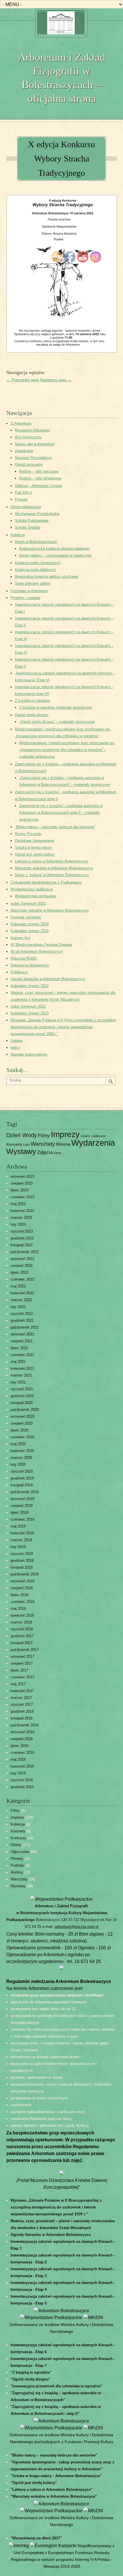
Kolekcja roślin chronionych (38, 563)
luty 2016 (18, 1773)
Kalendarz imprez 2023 (30, 1013)
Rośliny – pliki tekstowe (39, 471)
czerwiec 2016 (22, 1753)
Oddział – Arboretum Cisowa (38, 486)
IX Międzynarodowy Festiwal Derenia (41, 945)
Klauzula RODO (24, 958)
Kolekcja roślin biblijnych (35, 570)
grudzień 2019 (22, 1478)
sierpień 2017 (22, 1663)
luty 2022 (18, 1307)
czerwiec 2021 (22, 1355)
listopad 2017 (22, 1643)
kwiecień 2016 (22, 1766)
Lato (26, 1145)
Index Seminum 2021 (28, 903)
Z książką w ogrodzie (32, 701)
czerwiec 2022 (22, 1279)
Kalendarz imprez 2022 (30, 986)
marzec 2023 (21, 1218)
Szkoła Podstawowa (32, 521)
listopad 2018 (22, 1567)
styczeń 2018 (22, 1629)
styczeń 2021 (22, 1389)
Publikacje (19, 972)
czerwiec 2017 (22, 1677)
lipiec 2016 (19, 1746)
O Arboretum (21, 423)
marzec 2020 (21, 1458)
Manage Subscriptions (29, 1054)
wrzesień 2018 (22, 1581)
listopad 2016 (22, 1718)
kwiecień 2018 (22, 1615)
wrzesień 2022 (22, 1259)
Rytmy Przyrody (28, 834)
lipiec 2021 (19, 1348)
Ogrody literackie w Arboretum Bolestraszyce (48, 979)
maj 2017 (18, 1684)
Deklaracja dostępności (30, 965)
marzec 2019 (21, 1540)
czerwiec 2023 (22, 1197)
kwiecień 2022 (22, 1293)
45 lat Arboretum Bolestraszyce (37, 951)
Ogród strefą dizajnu (32, 715)
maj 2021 (18, 1362)
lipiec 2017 (19, 1670)
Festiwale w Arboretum (29, 591)
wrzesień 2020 (22, 1416)
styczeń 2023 (22, 1231)
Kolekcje (18, 535)
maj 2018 (18, 1608)
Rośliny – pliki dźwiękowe (40, 478)
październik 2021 (25, 1327)
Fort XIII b (23, 493)
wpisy (15, 1048)
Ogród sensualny (29, 465)
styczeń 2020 (22, 1471)
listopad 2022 (22, 1245)
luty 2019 (18, 1547)
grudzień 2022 (22, 1238)
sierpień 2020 (22, 1423)
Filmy (44, 1135)
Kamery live (20, 938)
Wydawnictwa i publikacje (32, 889)
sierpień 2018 (22, 1588)
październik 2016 (25, 1725)
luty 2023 (18, 1224)
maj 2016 (18, 1759)
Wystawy (21, 1151)
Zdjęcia (45, 1152)
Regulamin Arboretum (33, 430)
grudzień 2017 (22, 1636)
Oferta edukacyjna (26, 507)
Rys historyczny (28, 437)
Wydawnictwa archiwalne (35, 896)
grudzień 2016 (22, 1711)
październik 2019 (25, 1492)
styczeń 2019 (22, 1554)
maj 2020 (18, 1444)
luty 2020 (18, 1464)
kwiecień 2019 (22, 1533)
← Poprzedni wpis (23, 380)
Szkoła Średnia (27, 527)
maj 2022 (18, 1286)
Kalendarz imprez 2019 (30, 931)
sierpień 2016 (22, 1739)
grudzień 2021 (22, 1320)
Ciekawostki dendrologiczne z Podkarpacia (46, 882)
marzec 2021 (21, 1375)
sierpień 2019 (22, 1506)
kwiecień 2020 (22, 1451)
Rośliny (17, 1872)
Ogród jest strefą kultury (35, 854)
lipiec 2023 (19, 1190)
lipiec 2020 (19, 1430)
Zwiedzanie (24, 451)
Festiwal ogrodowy (26, 917)
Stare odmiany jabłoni (33, 583)
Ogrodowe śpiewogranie (34, 841)
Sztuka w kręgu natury (33, 847)
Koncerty (14, 1144)
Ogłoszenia (20, 1852)
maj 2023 (18, 1204)
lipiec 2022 (19, 1272)
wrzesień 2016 (22, 1732)
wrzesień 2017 (22, 1657)
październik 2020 (25, 1410)
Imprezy (17, 1817)
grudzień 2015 (22, 1787)
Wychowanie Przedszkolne (37, 514)
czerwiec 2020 (22, 1437)
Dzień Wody (22, 1135)
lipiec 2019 (19, 1512)
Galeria (16, 1041)
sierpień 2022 (22, 1266)
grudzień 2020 (22, 1396)
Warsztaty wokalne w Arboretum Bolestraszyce (50, 910)
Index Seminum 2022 (28, 1006)
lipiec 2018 (19, 1595)
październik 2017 (25, 1650)
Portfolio (17, 1865)
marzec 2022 (21, 1300)
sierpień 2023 (22, 1183)
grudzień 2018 (22, 1560)
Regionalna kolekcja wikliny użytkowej (46, 577)
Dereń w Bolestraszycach (36, 542)
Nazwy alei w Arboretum (35, 444)
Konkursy (18, 1838)
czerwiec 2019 (22, 1519)
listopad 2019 (22, 1485)
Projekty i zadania (25, 598)
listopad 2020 (22, 1403)
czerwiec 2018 (22, 1602)
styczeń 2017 (22, 1705)
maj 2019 (18, 1526)
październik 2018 (25, 1574)
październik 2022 (25, 1252)
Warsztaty (43, 1144)
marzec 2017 (21, 1698)
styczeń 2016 (22, 1780)
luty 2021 (18, 1382)
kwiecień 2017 (22, 1691)
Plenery (17, 1859)
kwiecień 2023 (22, 1211)
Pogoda (21, 499)
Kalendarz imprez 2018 (30, 924)
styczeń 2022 (22, 1314)
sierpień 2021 (22, 1341)
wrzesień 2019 (22, 1499)
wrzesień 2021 (22, 1334)
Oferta (16, 1845)
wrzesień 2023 (22, 1176)
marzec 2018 (21, 1622)
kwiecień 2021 (22, 1368)
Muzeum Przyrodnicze (33, 458)
